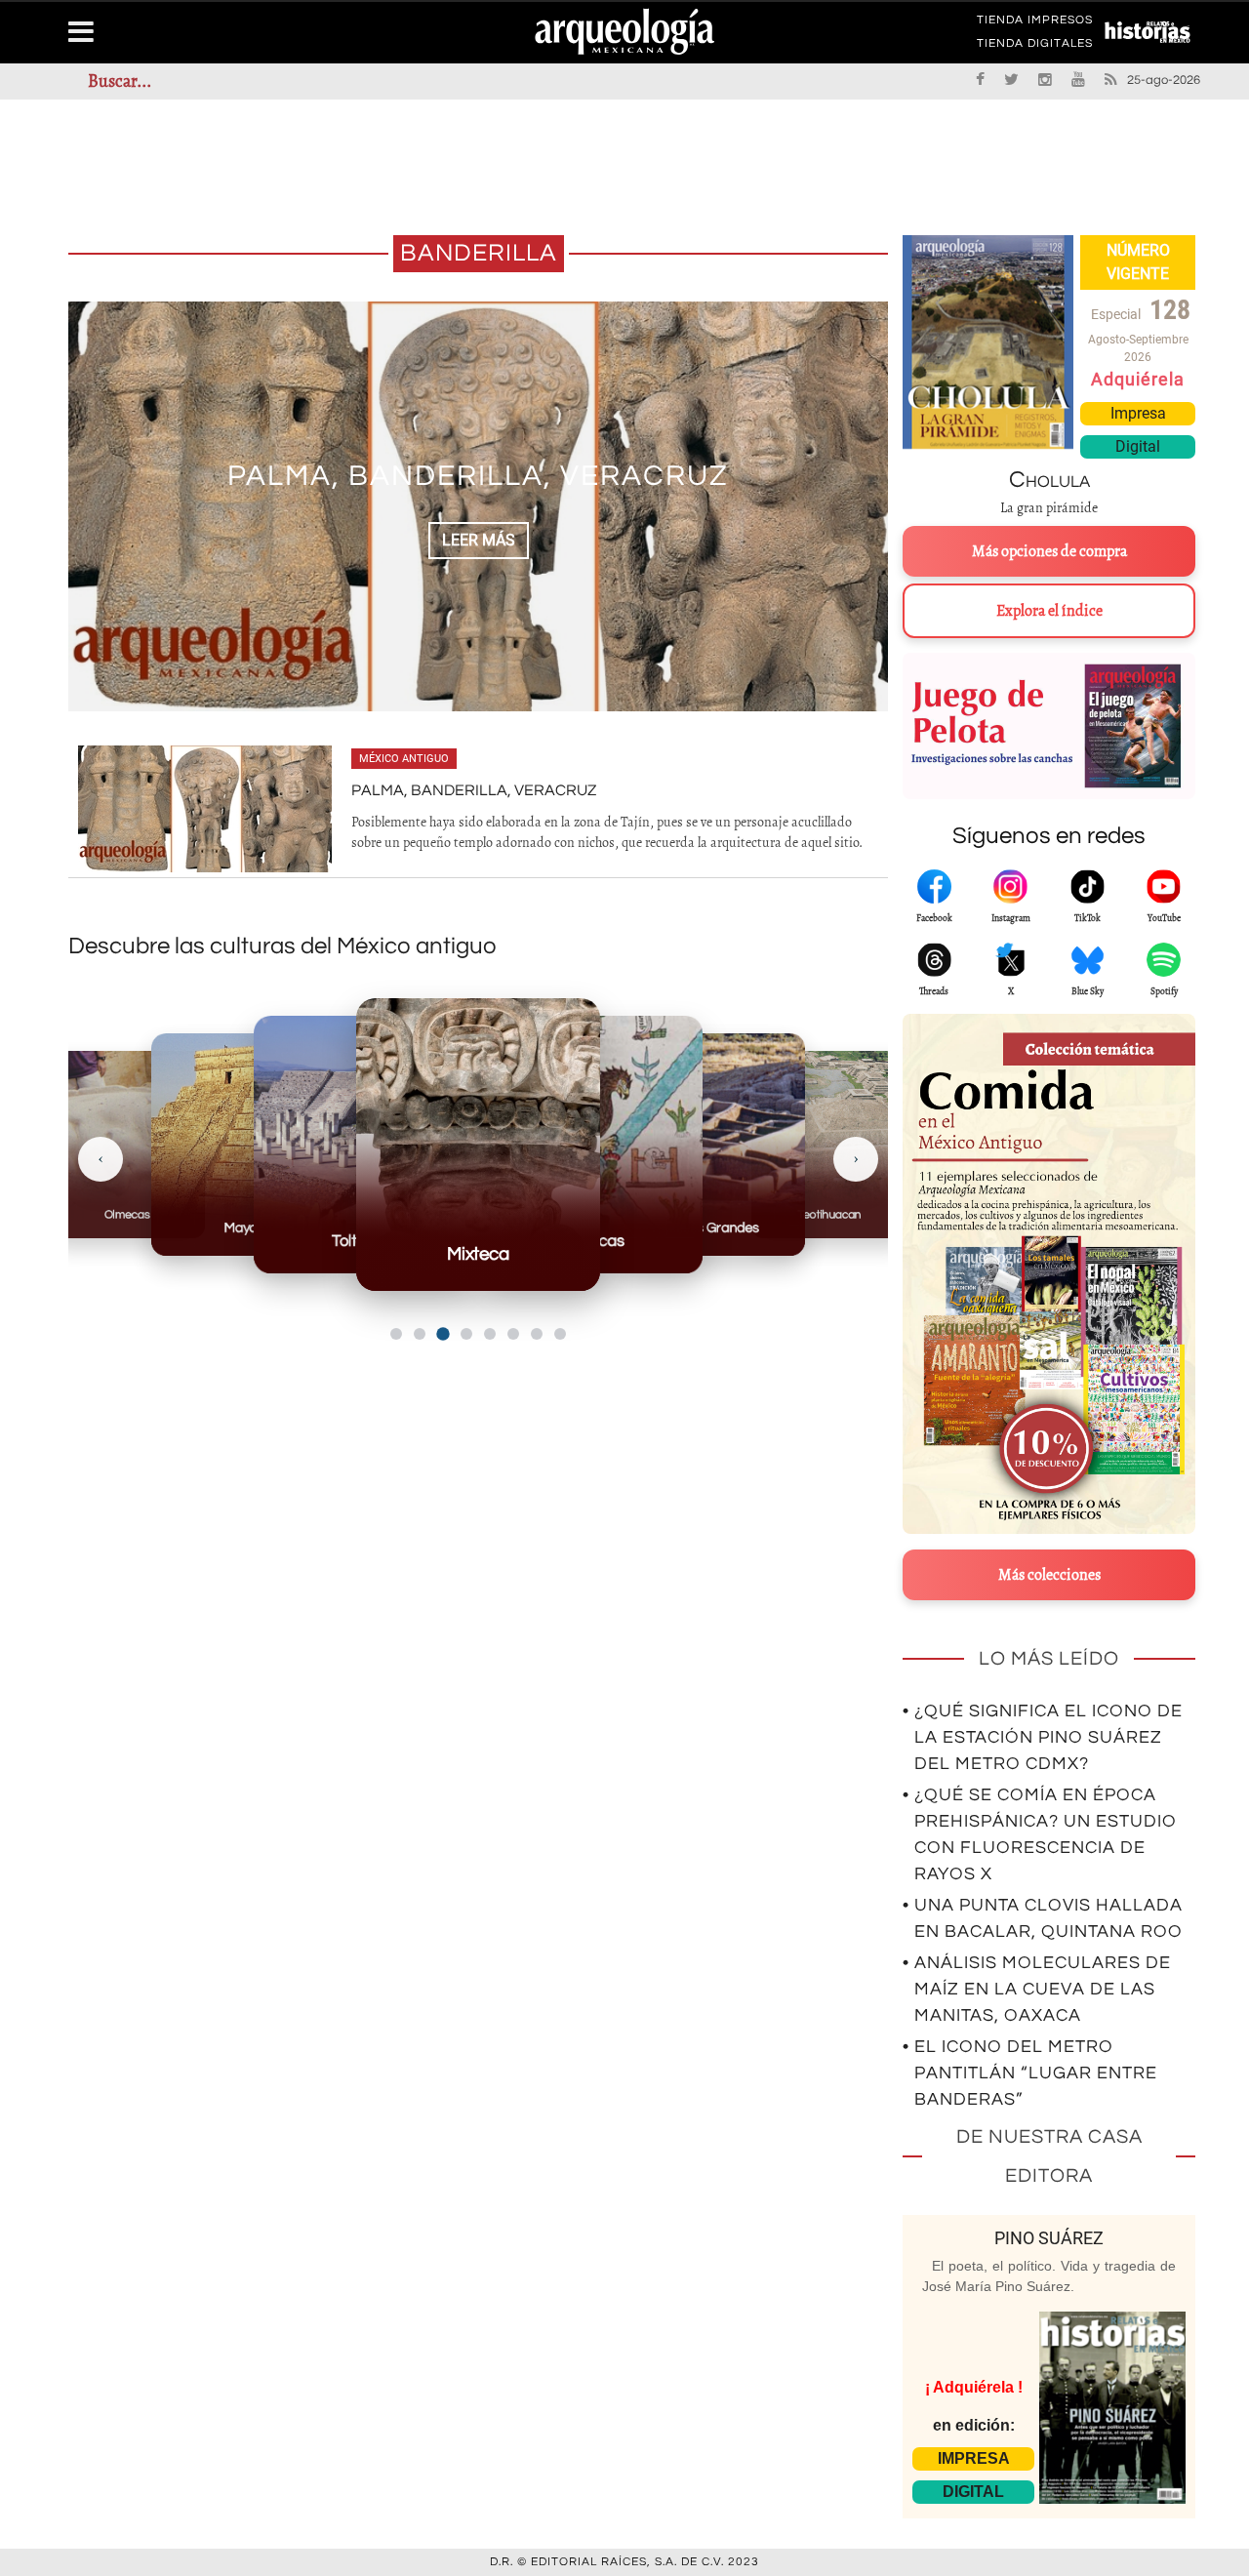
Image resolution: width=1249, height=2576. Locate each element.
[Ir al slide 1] (396, 1334)
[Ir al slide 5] (490, 1334)
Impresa (1138, 413)
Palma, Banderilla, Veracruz (478, 476)
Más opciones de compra (1049, 551)
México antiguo (404, 759)
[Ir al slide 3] (443, 1333)
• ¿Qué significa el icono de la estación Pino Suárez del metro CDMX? (1043, 1737)
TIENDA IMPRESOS (1035, 23)
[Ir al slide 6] (513, 1334)
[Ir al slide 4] (466, 1334)
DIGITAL (973, 2492)
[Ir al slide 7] (537, 1334)
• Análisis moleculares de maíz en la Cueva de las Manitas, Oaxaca (1037, 1989)
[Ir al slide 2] (420, 1334)
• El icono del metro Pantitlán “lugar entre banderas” (1030, 2073)
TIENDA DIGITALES (1035, 47)
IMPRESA (974, 2458)
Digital (1138, 446)
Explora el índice (1049, 611)
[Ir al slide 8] (560, 1334)
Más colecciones (1049, 1575)
